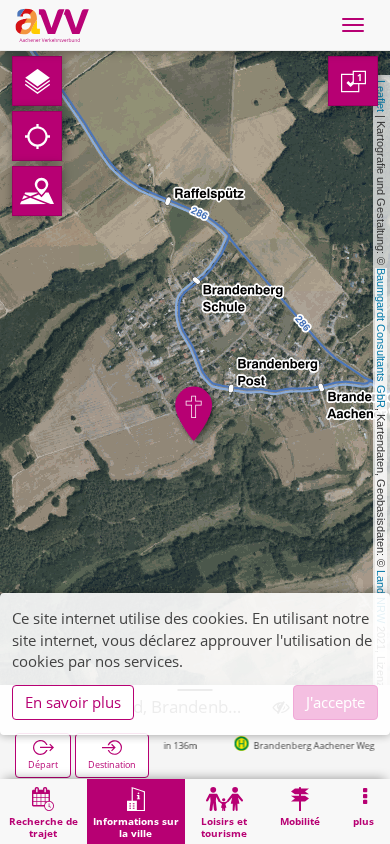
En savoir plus (73, 702)
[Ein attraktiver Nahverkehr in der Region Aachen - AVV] (52, 25)
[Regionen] (37, 191)
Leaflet (381, 96)
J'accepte (335, 702)
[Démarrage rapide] (37, 81)
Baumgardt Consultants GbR (381, 338)
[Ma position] (37, 136)
